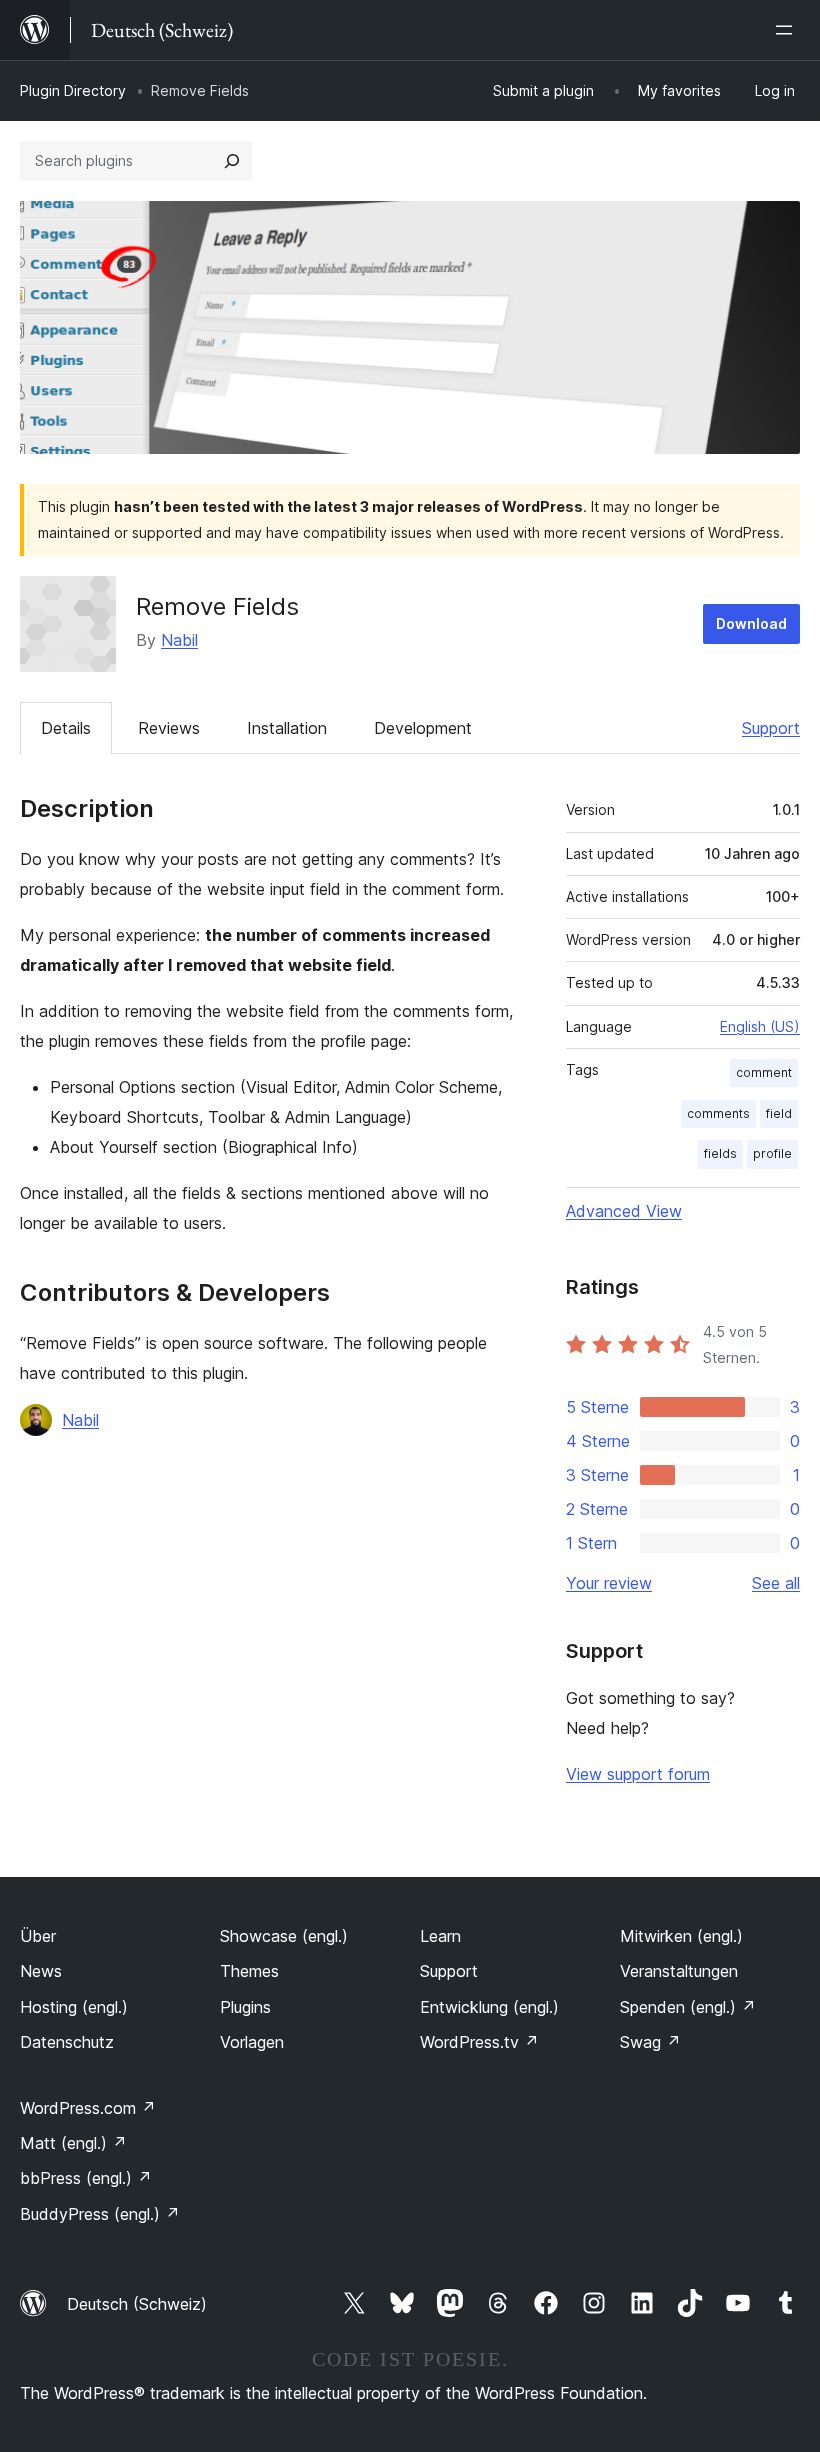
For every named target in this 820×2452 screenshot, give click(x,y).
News (41, 1971)
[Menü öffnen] (788, 30)
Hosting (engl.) (74, 2007)
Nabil (179, 640)
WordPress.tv (479, 2042)
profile (772, 1153)
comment (764, 1072)
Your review (609, 1583)
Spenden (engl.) (688, 2007)
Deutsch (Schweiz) (137, 2304)
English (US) (760, 1026)
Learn (440, 1936)
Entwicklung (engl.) (489, 2007)
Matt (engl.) (73, 2143)
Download (751, 623)
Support (771, 728)
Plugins (245, 2007)
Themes (249, 1971)
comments (718, 1113)
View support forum (638, 1774)
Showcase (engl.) (284, 1936)
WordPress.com (88, 2108)
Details (66, 728)
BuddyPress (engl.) (100, 2214)
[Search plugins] (232, 161)
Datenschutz (67, 2042)
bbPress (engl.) (86, 2178)
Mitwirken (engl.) (681, 1936)
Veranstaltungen (679, 1971)
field (779, 1113)
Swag (650, 2042)
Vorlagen (252, 2042)
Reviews (169, 728)
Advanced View (624, 1211)
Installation (287, 728)
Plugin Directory (73, 90)
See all (776, 1583)
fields (720, 1153)
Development (423, 728)
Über (38, 1936)
